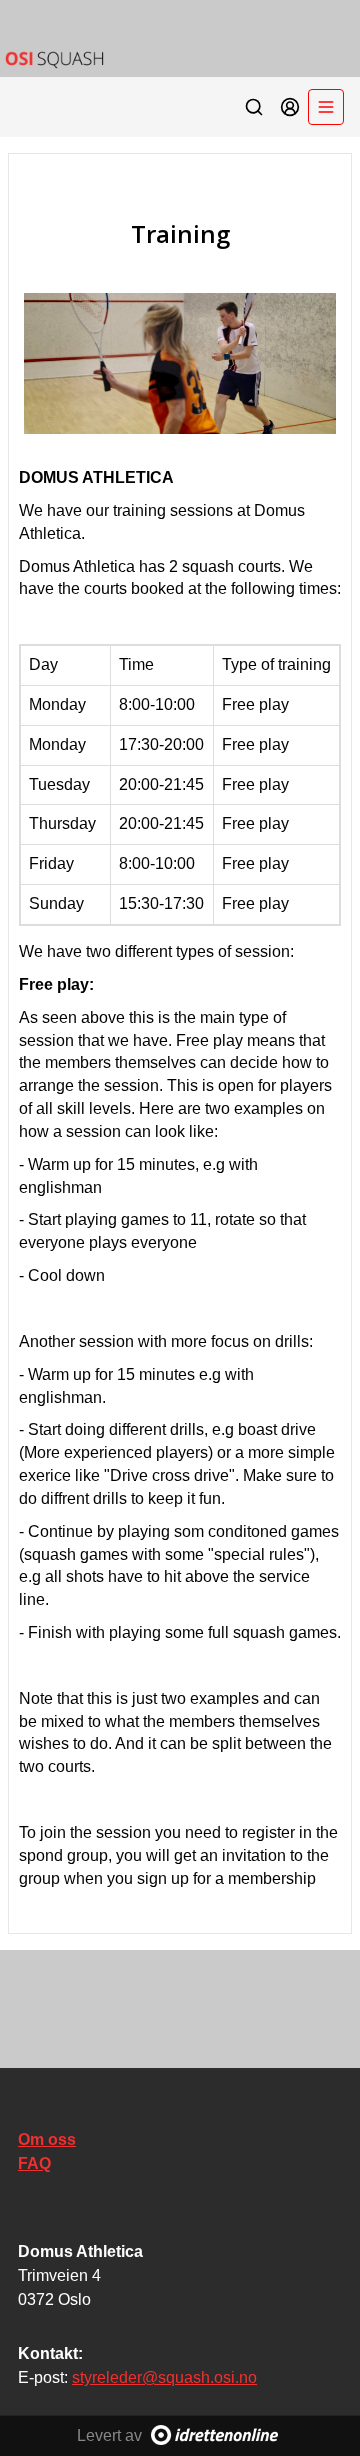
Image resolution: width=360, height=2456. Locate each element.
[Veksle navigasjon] (326, 107)
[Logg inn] (290, 107)
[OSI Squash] (180, 38)
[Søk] (254, 107)
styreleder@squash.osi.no (164, 2377)
